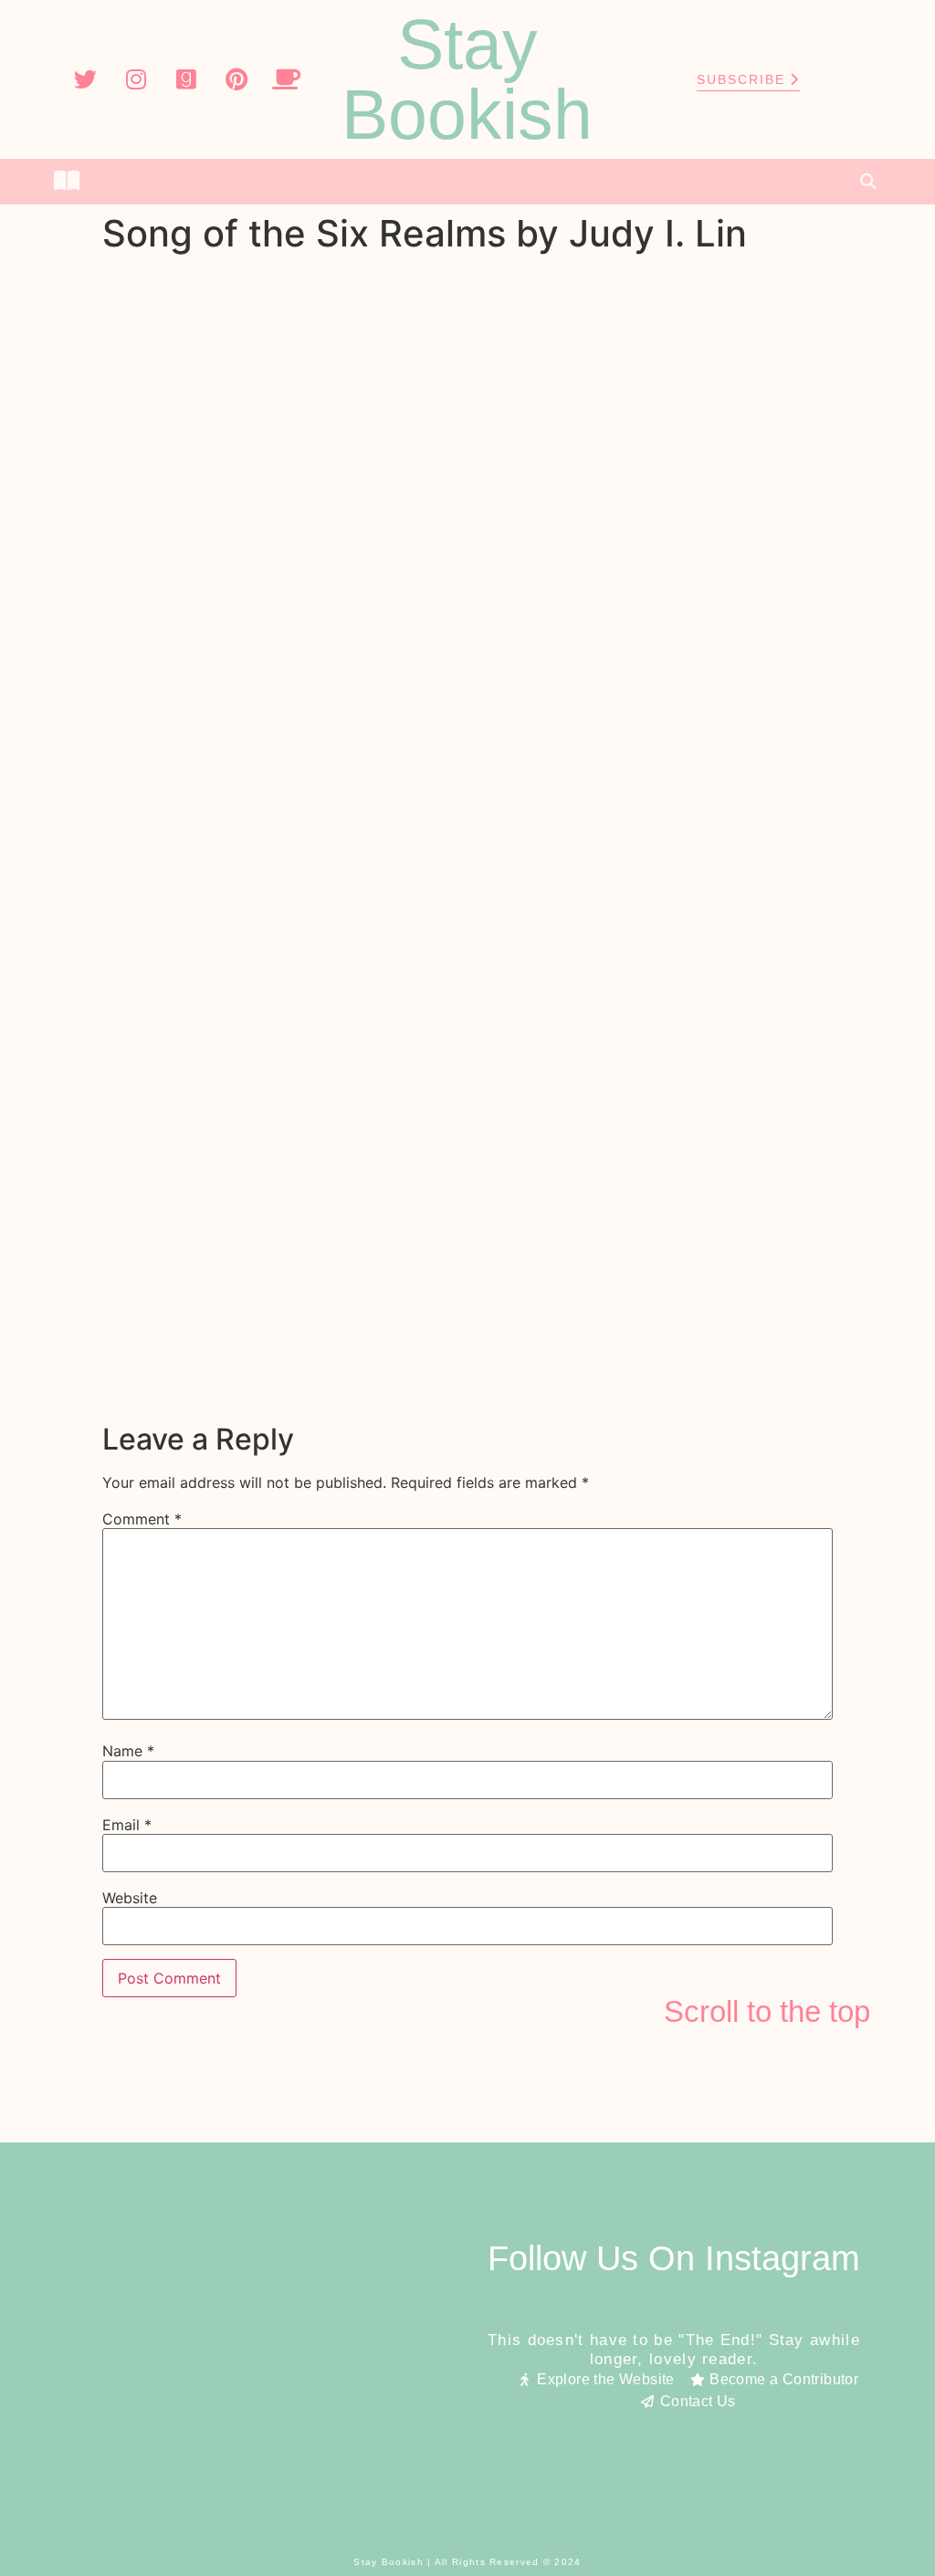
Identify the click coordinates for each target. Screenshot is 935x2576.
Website (130, 1898)
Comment (142, 1519)
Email (127, 1825)
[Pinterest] (236, 79)
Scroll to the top (767, 2011)
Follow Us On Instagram (674, 2258)
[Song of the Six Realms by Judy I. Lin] (467, 1398)
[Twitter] (86, 79)
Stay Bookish (467, 79)
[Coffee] (287, 79)
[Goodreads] (186, 79)
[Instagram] (136, 79)
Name (128, 1751)
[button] (467, 182)
